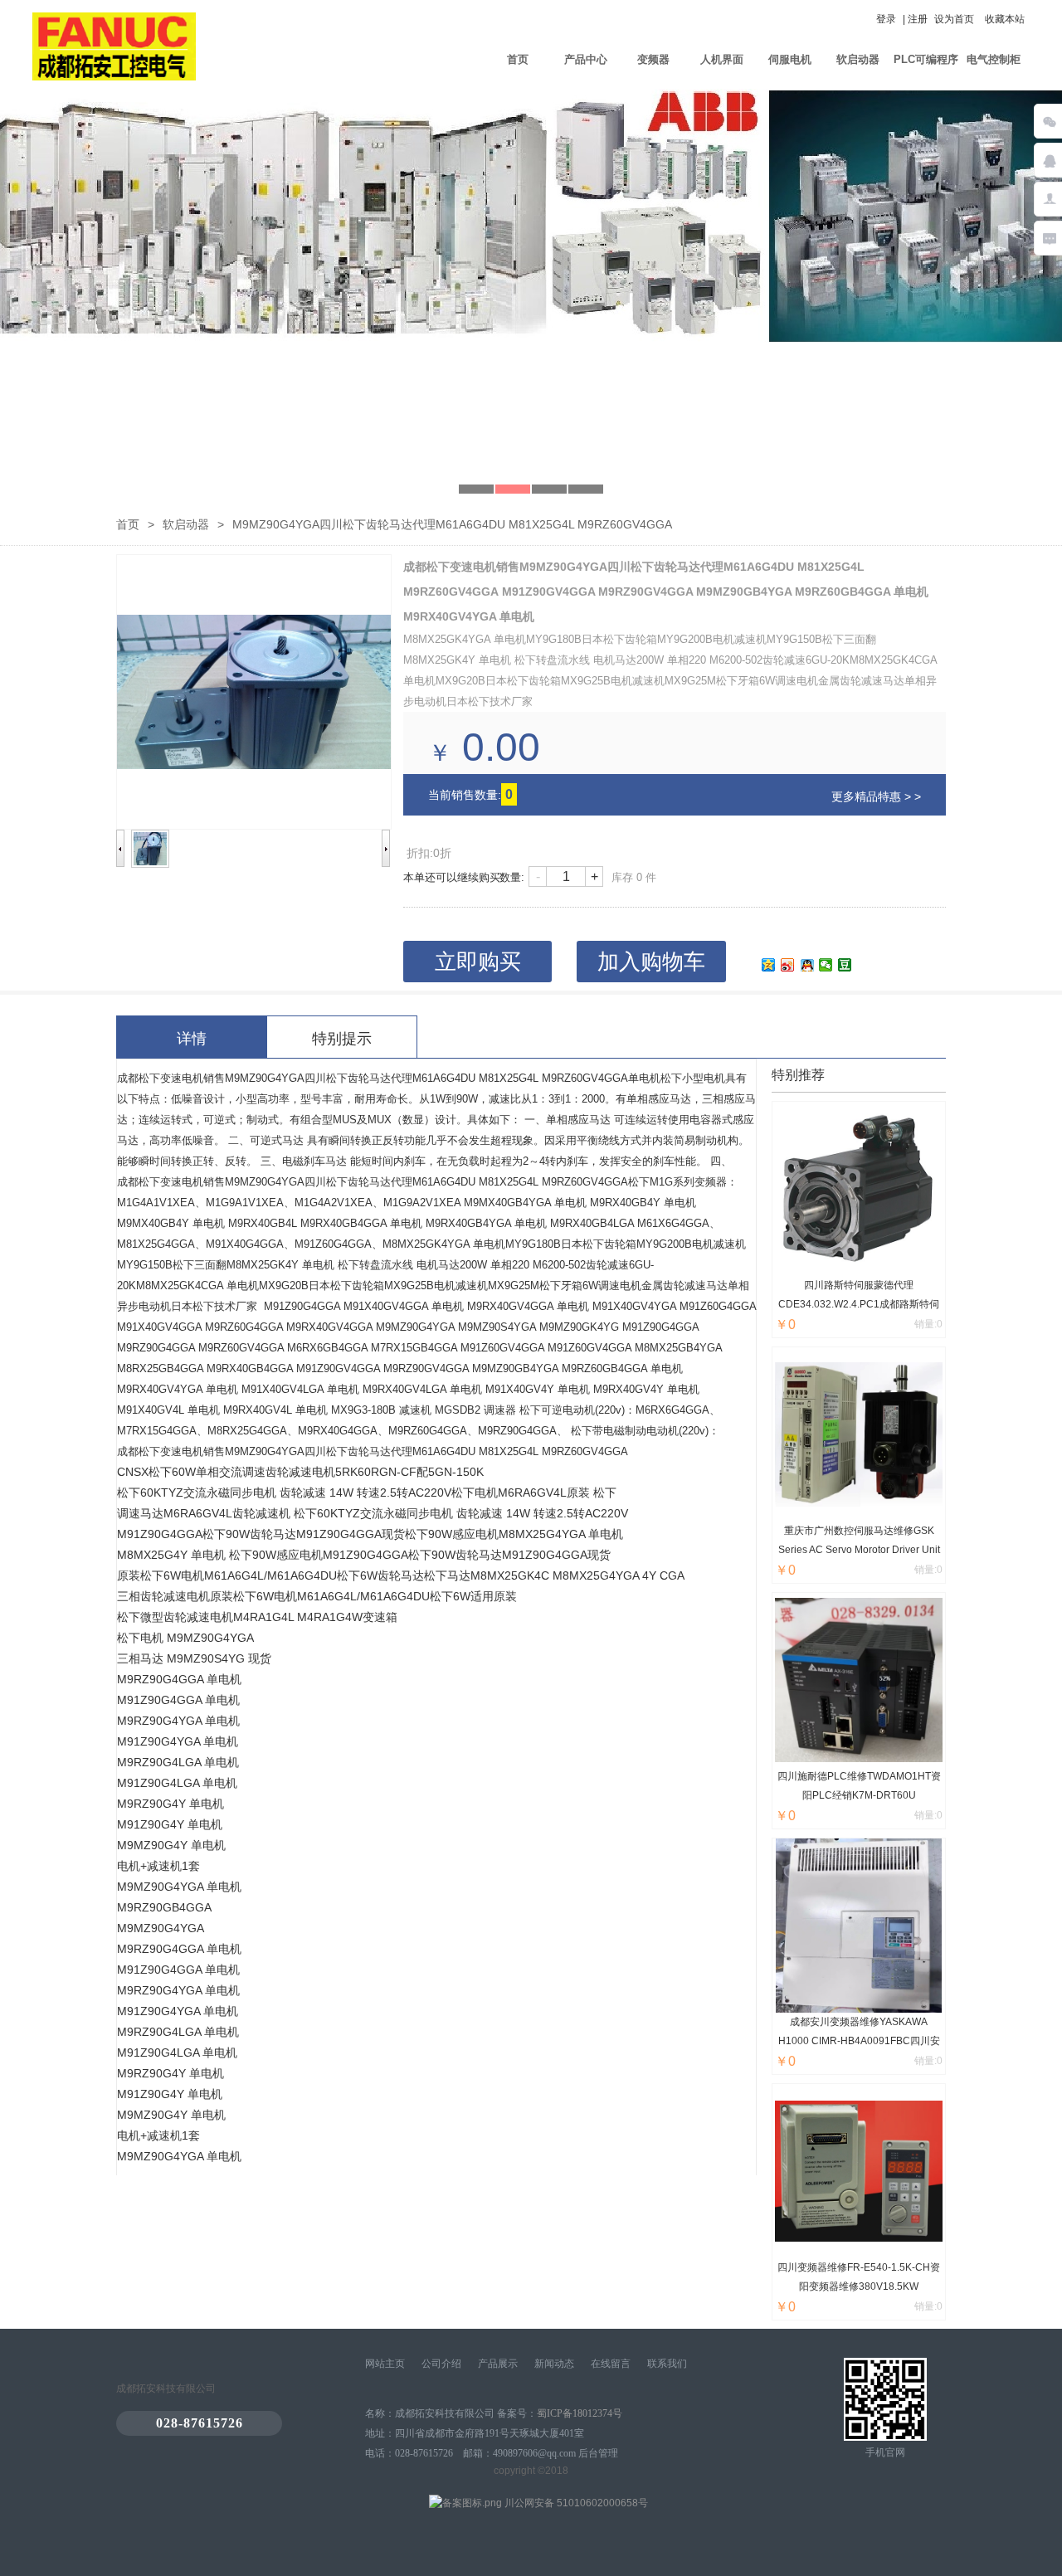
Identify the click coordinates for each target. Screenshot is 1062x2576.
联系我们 (667, 2364)
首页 (518, 59)
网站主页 (385, 2364)
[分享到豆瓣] (845, 965)
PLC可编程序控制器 (926, 71)
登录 (886, 19)
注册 (918, 19)
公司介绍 (441, 2364)
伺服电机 (790, 59)
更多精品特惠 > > (876, 796)
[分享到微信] (826, 965)
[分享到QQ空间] (769, 965)
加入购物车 (651, 962)
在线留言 (611, 2364)
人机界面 (722, 59)
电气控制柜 (994, 59)
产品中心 (586, 59)
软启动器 (858, 59)
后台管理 (598, 2453)
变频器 (653, 59)
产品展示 (498, 2364)
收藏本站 (1005, 19)
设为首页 (954, 19)
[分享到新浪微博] (788, 965)
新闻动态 (554, 2364)
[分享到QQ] (807, 965)
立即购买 (478, 962)
